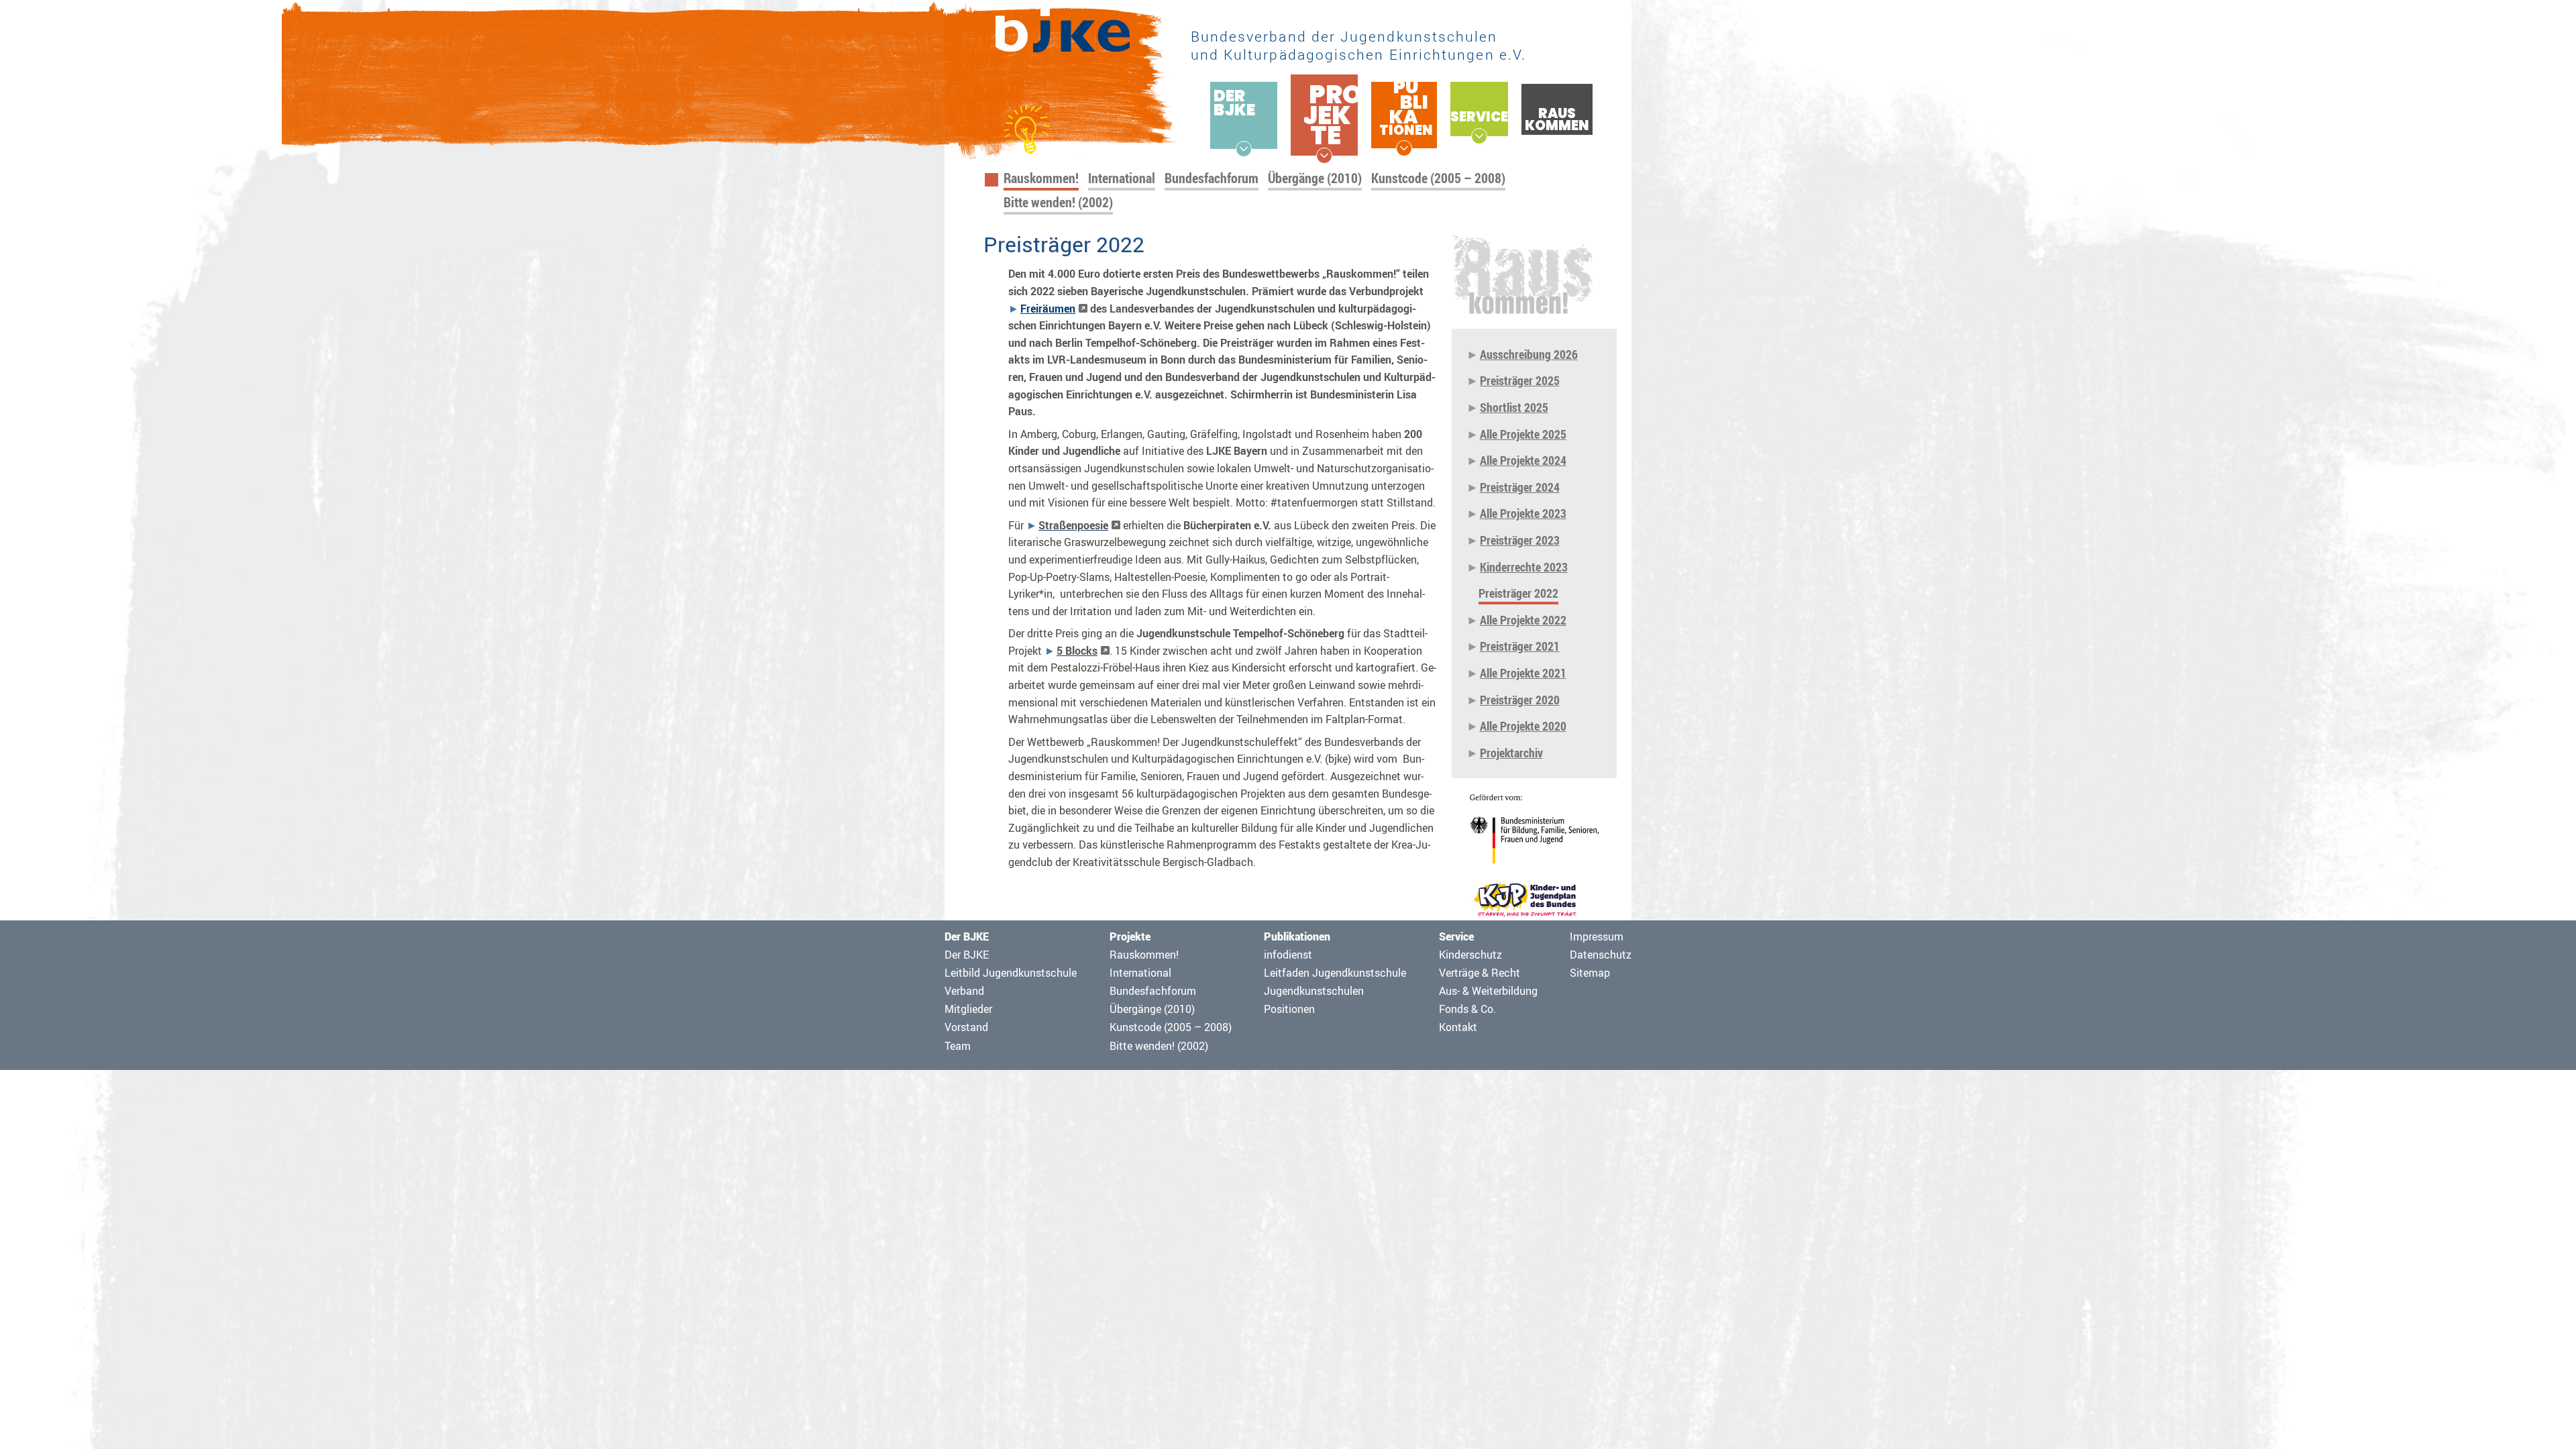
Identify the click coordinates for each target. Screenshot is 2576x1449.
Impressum (1597, 936)
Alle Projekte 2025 (1523, 434)
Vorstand (966, 1027)
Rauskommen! (1041, 178)
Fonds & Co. (1467, 1009)
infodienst (1288, 955)
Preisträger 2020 (1520, 700)
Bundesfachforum (1212, 178)
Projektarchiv (1511, 753)
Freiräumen (1048, 309)
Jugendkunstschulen (1314, 991)
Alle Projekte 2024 (1523, 460)
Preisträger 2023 (1520, 540)
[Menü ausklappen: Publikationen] (1404, 148)
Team (958, 1046)
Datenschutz (1601, 955)
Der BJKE (967, 955)
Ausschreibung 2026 (1529, 354)
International (1122, 178)
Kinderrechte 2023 (1524, 567)
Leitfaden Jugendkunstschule (1335, 973)
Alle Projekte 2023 (1523, 513)
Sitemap (1590, 973)
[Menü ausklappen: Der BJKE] (1244, 149)
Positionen (1289, 1009)
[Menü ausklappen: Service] (1479, 136)
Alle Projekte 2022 (1523, 620)
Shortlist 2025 (1514, 407)
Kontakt (1458, 1027)
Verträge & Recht (1480, 973)
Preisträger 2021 (1520, 646)
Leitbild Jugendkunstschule (1011, 973)
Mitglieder (968, 1009)
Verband (964, 991)
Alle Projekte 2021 (1523, 673)
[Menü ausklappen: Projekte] (1324, 156)
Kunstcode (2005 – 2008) (1438, 178)
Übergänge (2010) (1315, 178)
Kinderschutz (1470, 955)
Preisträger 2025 (1520, 380)
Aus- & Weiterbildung (1488, 991)
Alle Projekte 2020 (1523, 726)
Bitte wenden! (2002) (1058, 202)
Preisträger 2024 (1520, 487)
